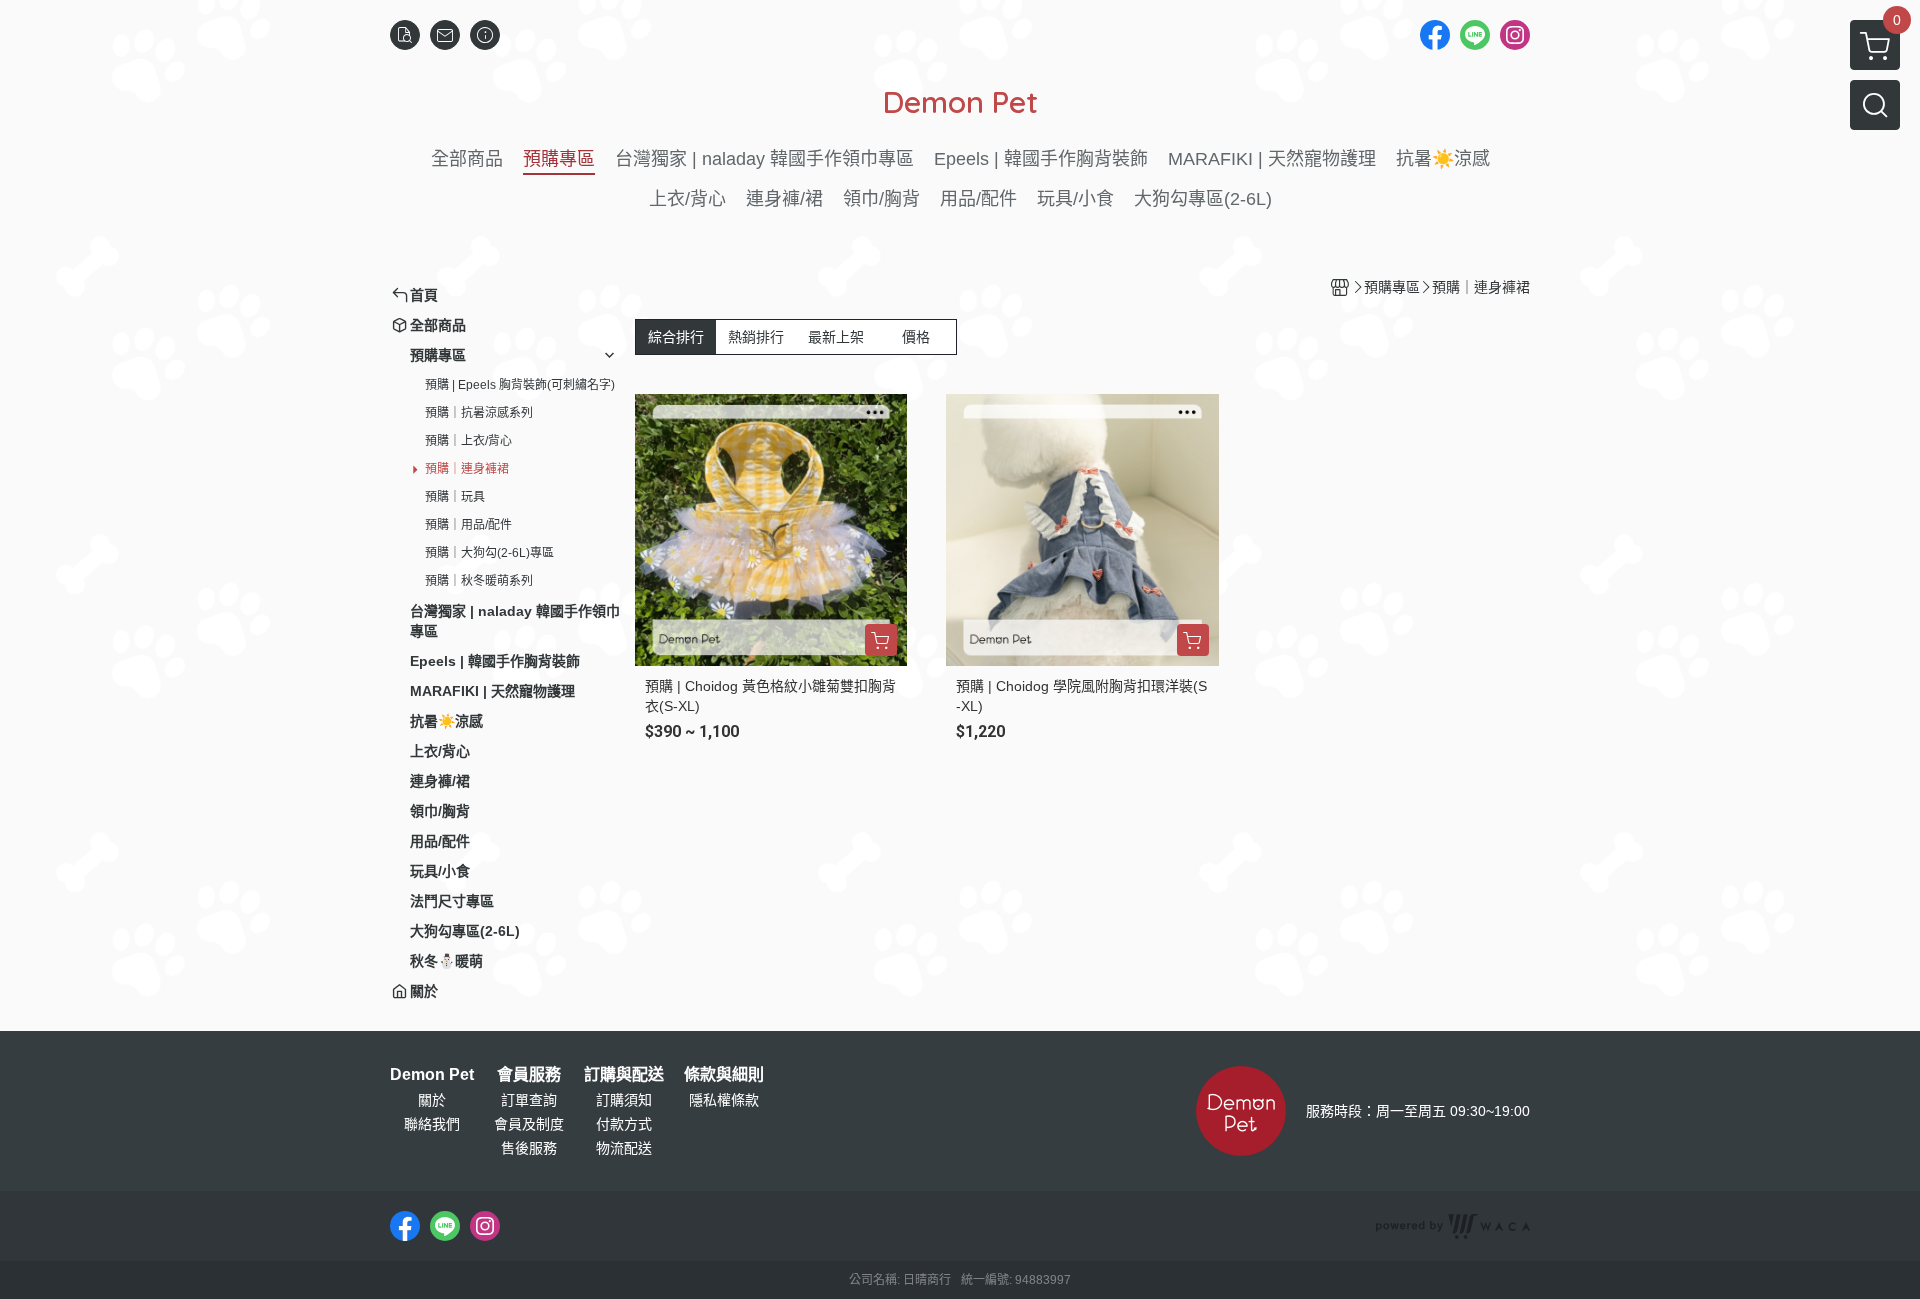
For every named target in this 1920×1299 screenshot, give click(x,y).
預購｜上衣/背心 (468, 441)
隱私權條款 (724, 1100)
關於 (432, 1100)
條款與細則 (724, 1075)
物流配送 (624, 1148)
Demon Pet (432, 1075)
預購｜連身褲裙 (467, 469)
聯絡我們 (432, 1124)
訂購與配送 (624, 1075)
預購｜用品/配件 (468, 525)
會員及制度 (529, 1124)
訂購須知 (624, 1100)
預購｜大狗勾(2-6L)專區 (489, 553)
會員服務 (529, 1075)
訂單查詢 (529, 1100)
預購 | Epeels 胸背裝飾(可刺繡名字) (520, 385)
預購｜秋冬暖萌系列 (479, 581)
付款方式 (624, 1124)
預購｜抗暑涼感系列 (479, 413)
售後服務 (529, 1148)
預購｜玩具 (455, 497)
